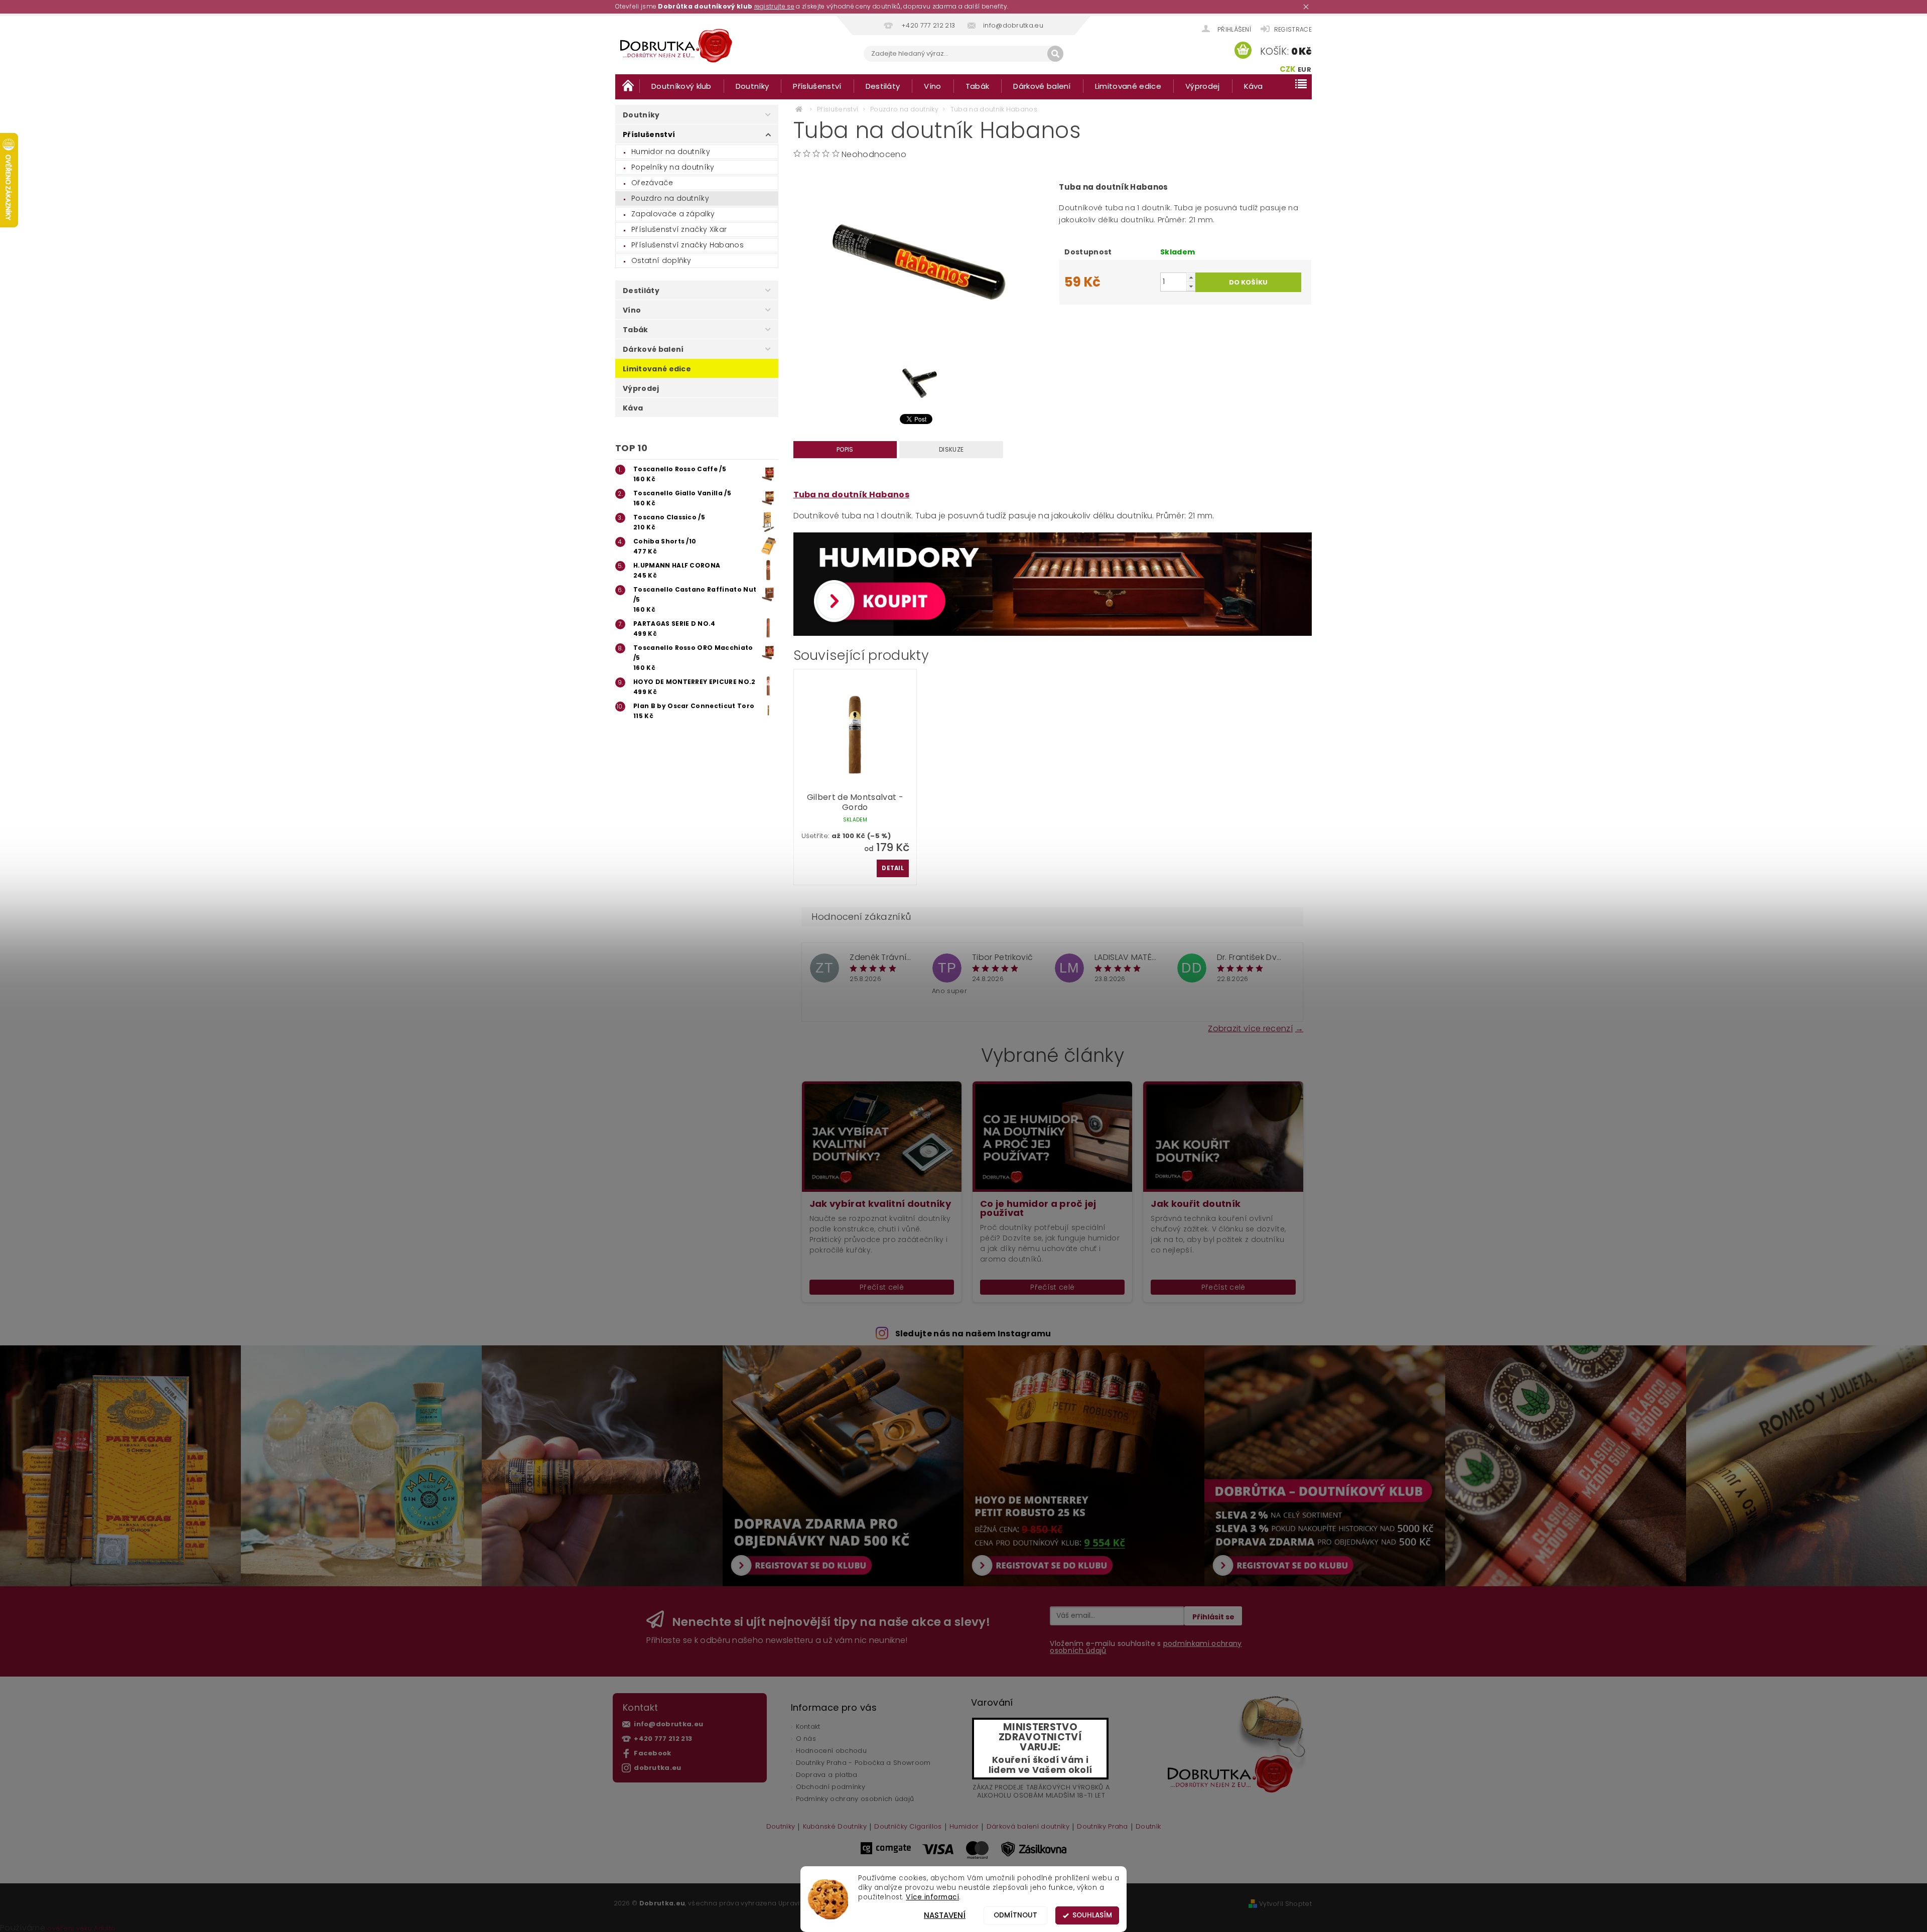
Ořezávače (652, 183)
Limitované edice (1128, 86)
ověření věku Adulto (81, 1928)
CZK (1288, 69)
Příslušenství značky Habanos (687, 245)
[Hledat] (1055, 54)
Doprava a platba (827, 1775)
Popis (845, 449)
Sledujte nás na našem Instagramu (973, 1334)
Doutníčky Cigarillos (908, 1827)
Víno (932, 86)
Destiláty (883, 86)
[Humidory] (1053, 584)
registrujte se (774, 6)
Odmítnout (1015, 1915)
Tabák (978, 86)
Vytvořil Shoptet (1285, 1904)
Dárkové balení (1042, 86)
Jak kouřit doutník (1196, 1204)
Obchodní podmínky (831, 1787)
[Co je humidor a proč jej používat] (1052, 1136)
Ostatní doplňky (661, 260)
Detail (893, 868)
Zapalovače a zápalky (673, 214)
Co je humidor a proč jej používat (1038, 1208)
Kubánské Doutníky (835, 1827)
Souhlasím (1092, 1915)
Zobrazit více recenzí (1250, 1028)
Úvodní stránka (627, 86)
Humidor (964, 1827)
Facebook (653, 1753)
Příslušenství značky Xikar (679, 229)
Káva (1254, 86)
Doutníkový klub (681, 86)
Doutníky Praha (1102, 1827)
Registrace (1293, 29)
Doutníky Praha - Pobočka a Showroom (863, 1763)
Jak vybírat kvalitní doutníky (880, 1204)
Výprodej (1203, 86)
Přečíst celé (882, 1287)
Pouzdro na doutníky (670, 198)
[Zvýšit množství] (1191, 277)
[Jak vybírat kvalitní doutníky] (882, 1136)
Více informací (932, 1897)
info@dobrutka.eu (668, 1724)
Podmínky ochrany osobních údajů (855, 1799)
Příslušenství (817, 86)
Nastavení (945, 1915)
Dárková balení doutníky (1028, 1827)
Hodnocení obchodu (831, 1751)
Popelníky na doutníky (673, 167)
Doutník (1148, 1827)
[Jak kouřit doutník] (1223, 1136)
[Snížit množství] (1191, 286)
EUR (1304, 70)
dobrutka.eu (658, 1768)
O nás (806, 1739)
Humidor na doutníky (671, 152)
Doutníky (752, 86)
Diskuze (951, 449)
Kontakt (808, 1727)
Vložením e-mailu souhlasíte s (1146, 1647)
